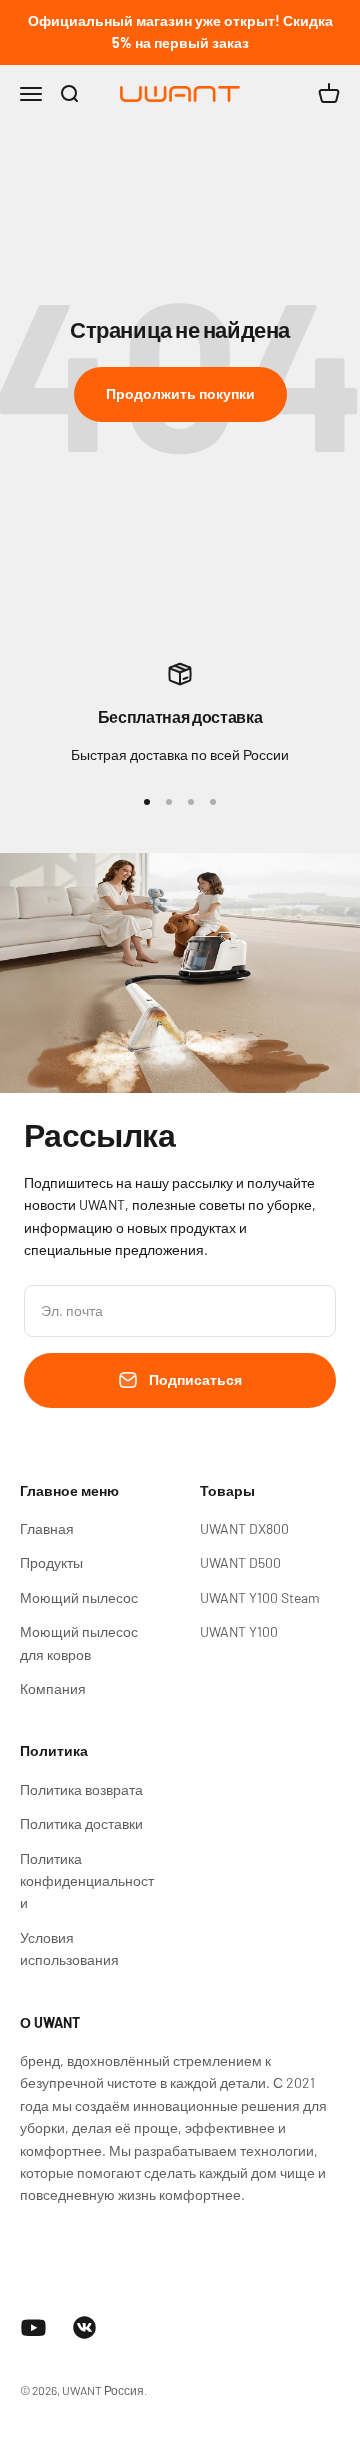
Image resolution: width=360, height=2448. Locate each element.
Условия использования (69, 1948)
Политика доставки (81, 1823)
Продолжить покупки (180, 393)
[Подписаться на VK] (84, 2327)
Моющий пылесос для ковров (79, 1642)
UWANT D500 (240, 1562)
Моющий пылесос (79, 1597)
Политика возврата (81, 1789)
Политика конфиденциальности (87, 1881)
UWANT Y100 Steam (260, 1597)
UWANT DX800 (244, 1528)
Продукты (51, 1562)
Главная (47, 1528)
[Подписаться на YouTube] (33, 2327)
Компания (53, 1688)
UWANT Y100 (239, 1631)
